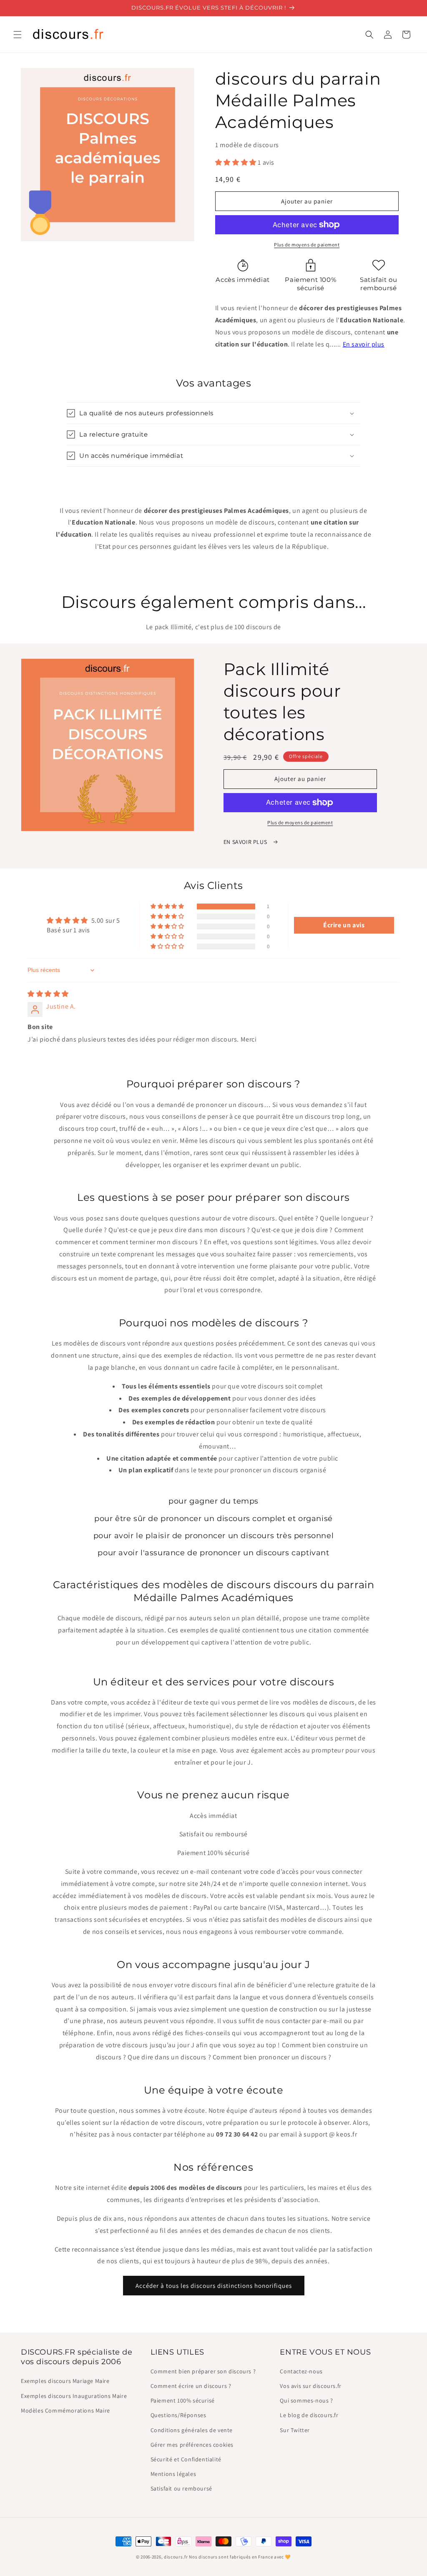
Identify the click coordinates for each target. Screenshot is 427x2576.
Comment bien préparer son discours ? (203, 2371)
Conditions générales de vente (192, 2430)
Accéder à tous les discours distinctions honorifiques (214, 2286)
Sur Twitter (295, 2430)
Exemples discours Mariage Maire (65, 2381)
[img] (48, 994)
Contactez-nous (301, 2371)
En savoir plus (364, 344)
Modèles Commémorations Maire (65, 2410)
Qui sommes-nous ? (306, 2400)
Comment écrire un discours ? (191, 2386)
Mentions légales (173, 2474)
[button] (18, 35)
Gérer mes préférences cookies (192, 2445)
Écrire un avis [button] (344, 925)
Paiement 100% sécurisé (183, 2400)
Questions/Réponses (178, 2415)
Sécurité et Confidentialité (186, 2459)
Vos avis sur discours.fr (310, 2386)
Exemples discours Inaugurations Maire (74, 2396)
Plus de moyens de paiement (307, 245)
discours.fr (176, 2557)
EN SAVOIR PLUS (246, 842)
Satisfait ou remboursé (181, 2488)
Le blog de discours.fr (309, 2415)
